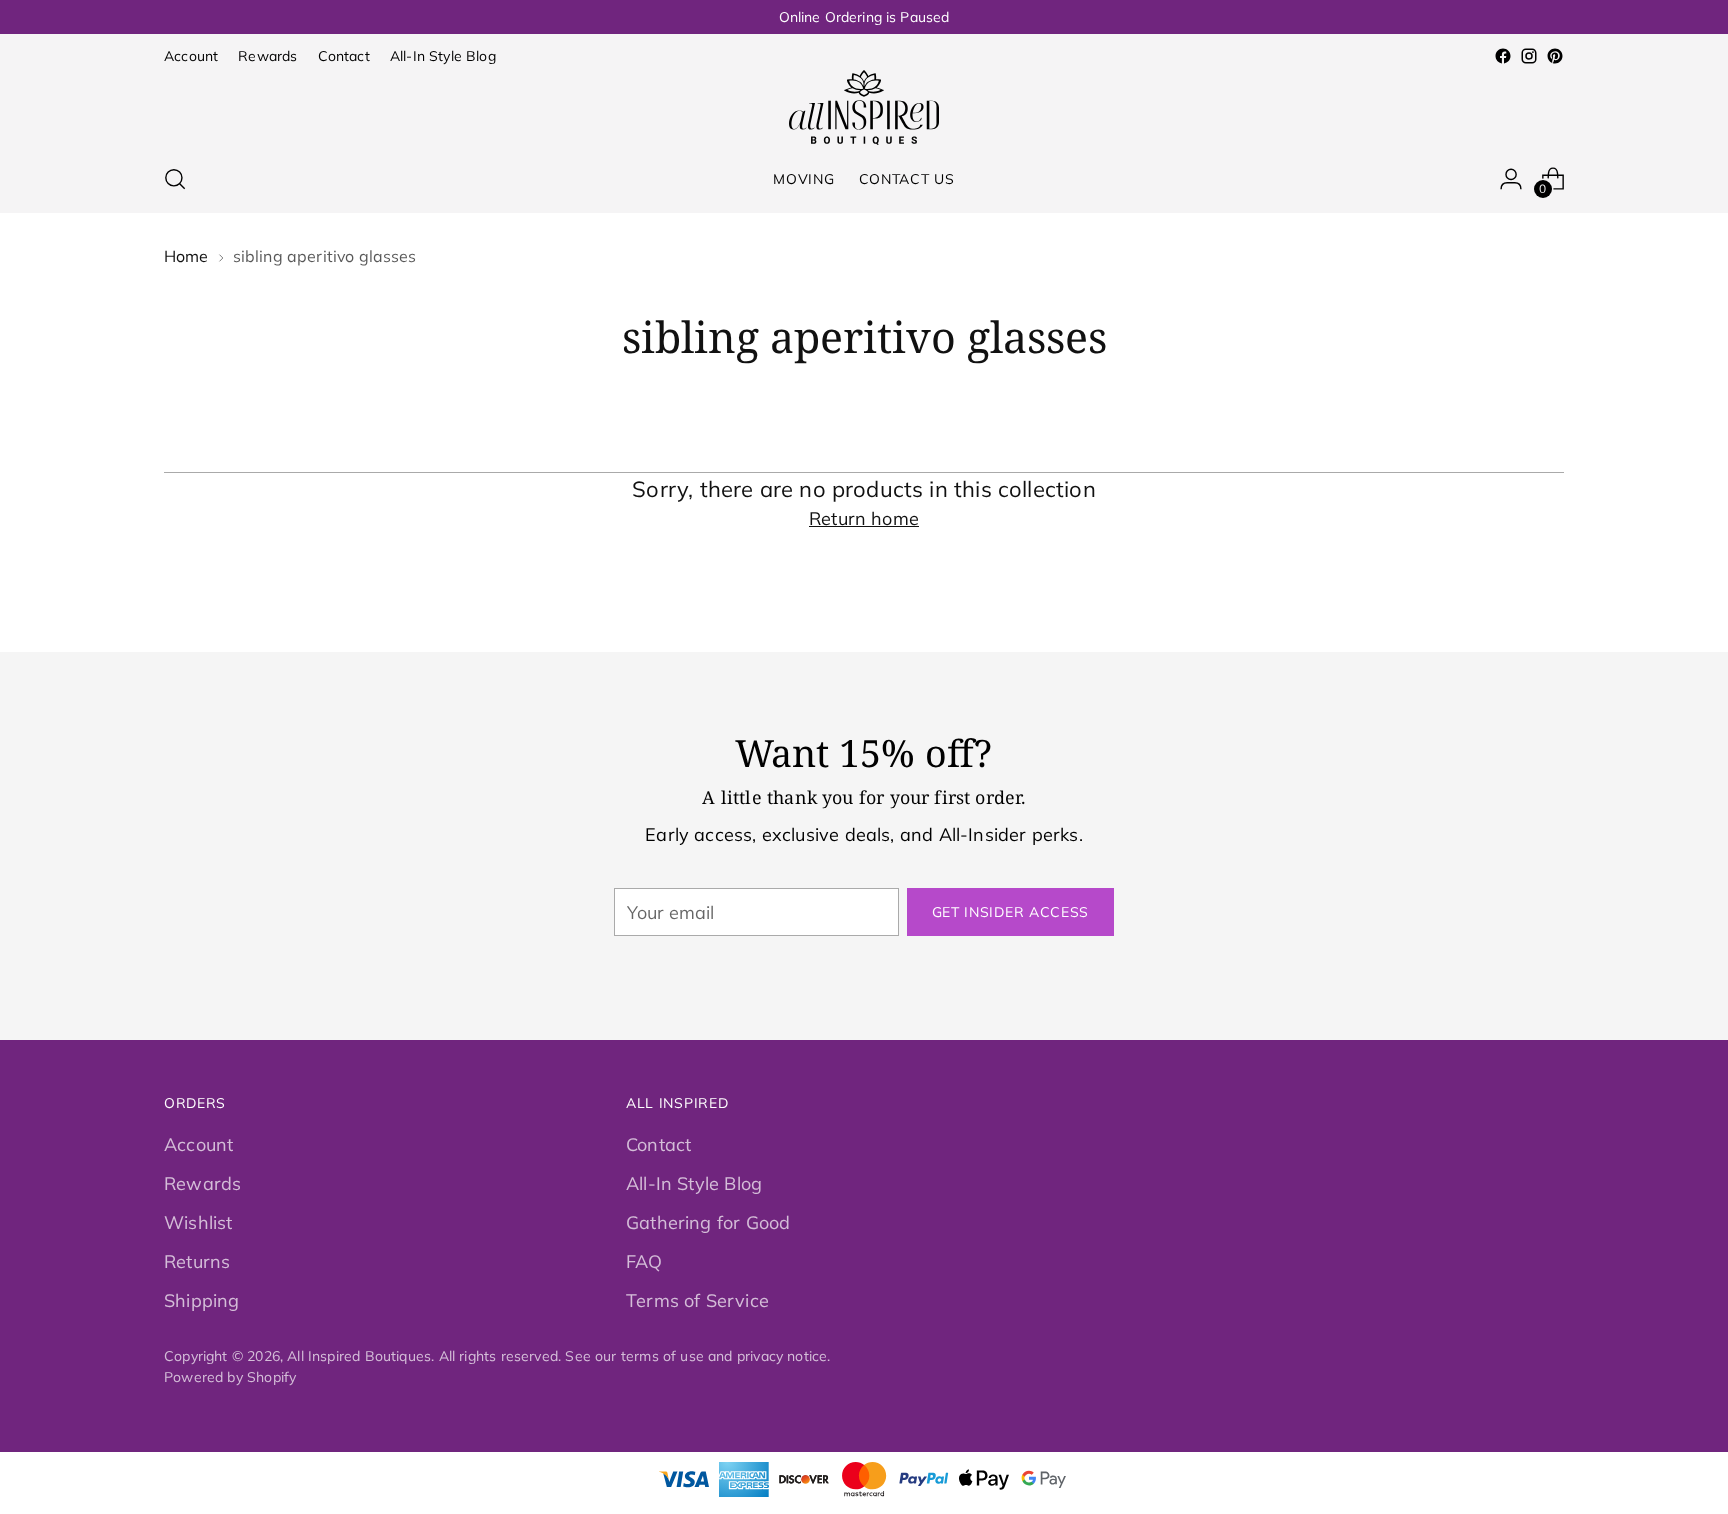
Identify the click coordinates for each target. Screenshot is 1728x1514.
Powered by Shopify (230, 1376)
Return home (864, 518)
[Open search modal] (175, 179)
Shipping (201, 1300)
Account (198, 1144)
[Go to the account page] (1511, 179)
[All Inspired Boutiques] (864, 107)
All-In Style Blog (694, 1183)
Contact (658, 1144)
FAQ (644, 1261)
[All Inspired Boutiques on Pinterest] (1555, 56)
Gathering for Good (708, 1222)
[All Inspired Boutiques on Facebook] (1503, 56)
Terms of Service (697, 1300)
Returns (197, 1261)
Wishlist (198, 1222)
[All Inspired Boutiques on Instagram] (1529, 56)
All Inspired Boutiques (359, 1355)
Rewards (202, 1183)
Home (186, 256)
